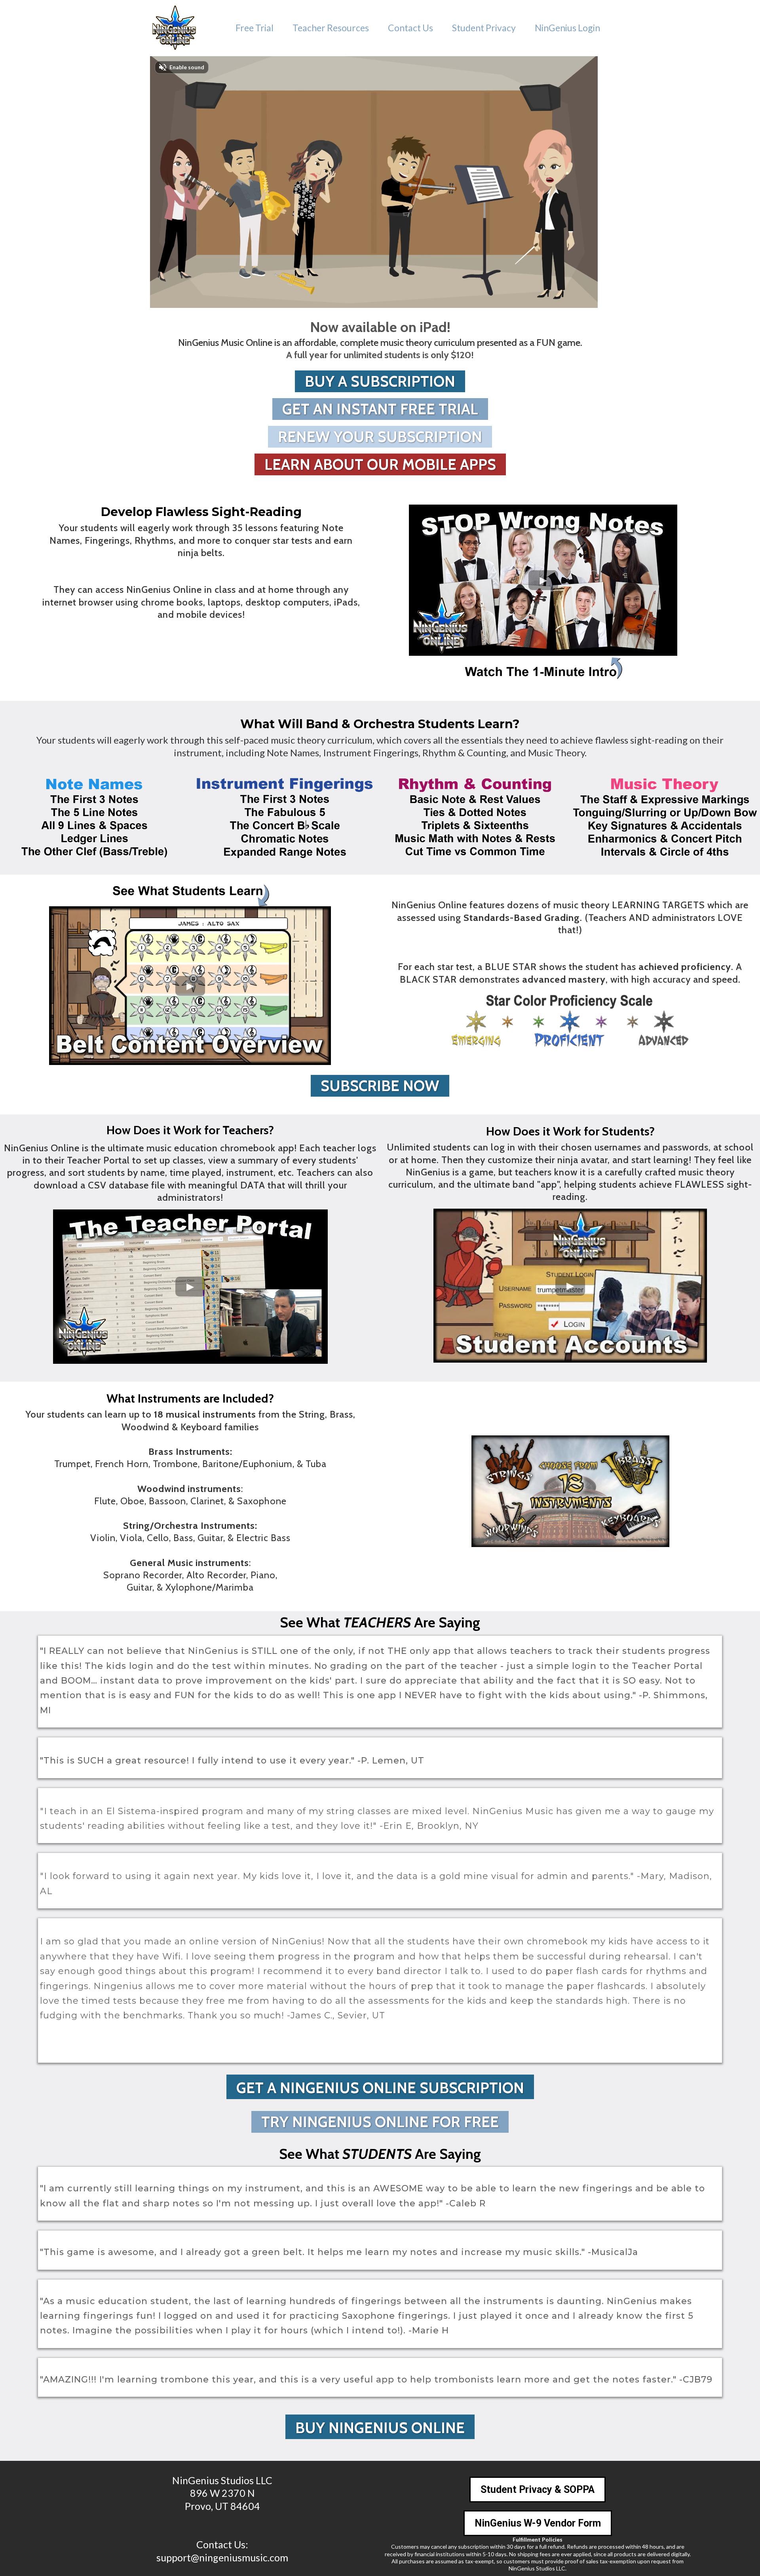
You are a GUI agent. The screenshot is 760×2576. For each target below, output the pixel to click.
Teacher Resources (331, 28)
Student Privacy (484, 28)
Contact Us (410, 28)
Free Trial (255, 28)
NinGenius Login (567, 28)
